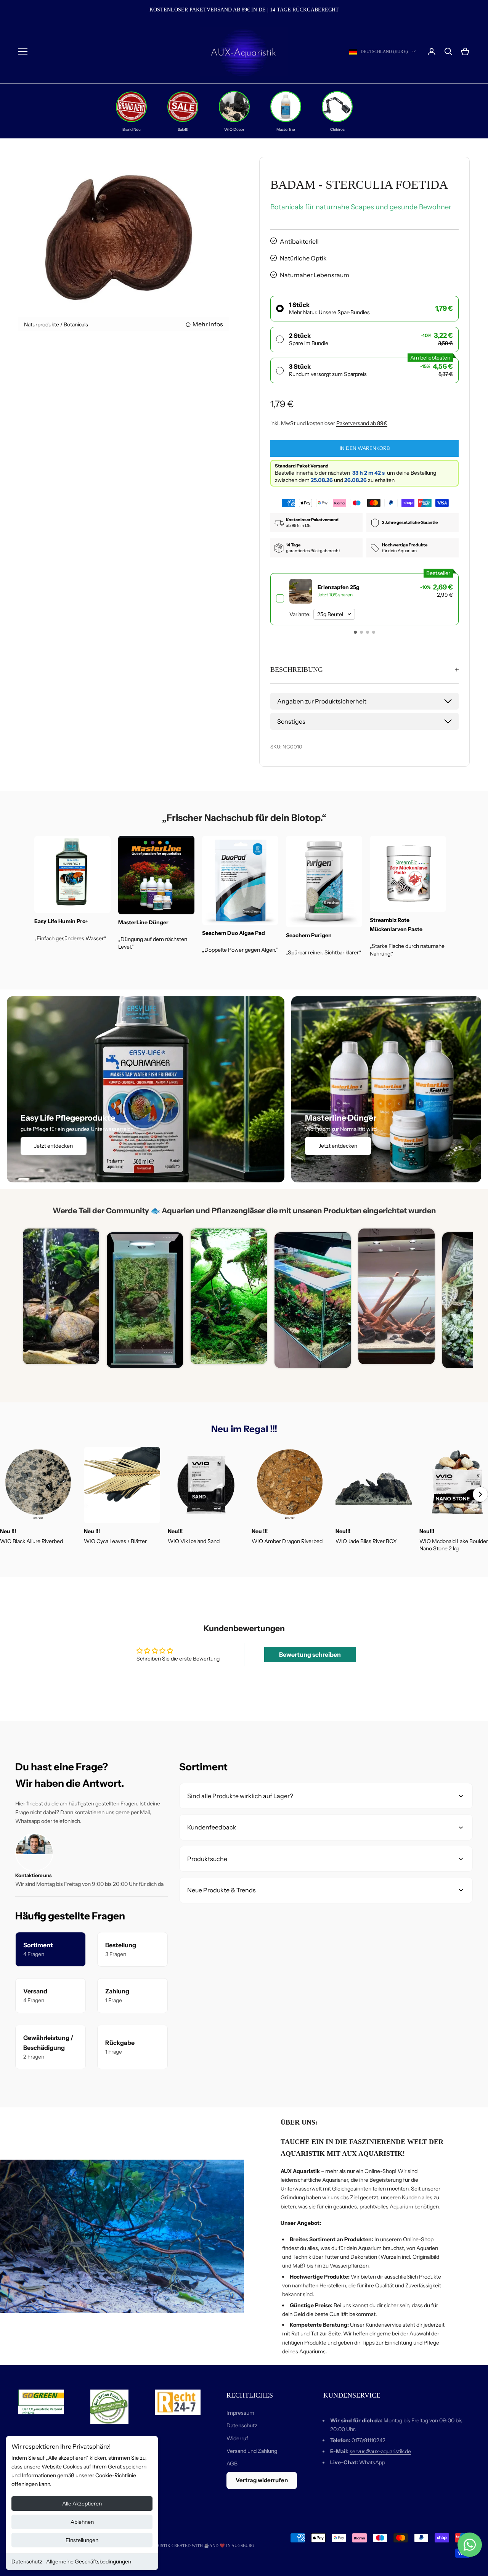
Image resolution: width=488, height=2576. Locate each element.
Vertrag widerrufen (262, 2480)
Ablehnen (82, 2522)
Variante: (300, 614)
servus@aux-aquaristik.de (380, 2451)
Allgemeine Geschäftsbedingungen (89, 2562)
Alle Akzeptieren (82, 2504)
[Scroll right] (480, 1494)
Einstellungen (82, 2540)
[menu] (23, 51)
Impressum (240, 2413)
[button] (355, 632)
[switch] (364, 599)
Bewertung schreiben (310, 1654)
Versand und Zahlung (252, 2451)
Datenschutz (27, 2562)
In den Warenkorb (365, 448)
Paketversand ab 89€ (362, 423)
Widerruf (237, 2438)
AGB (232, 2464)
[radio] (364, 309)
